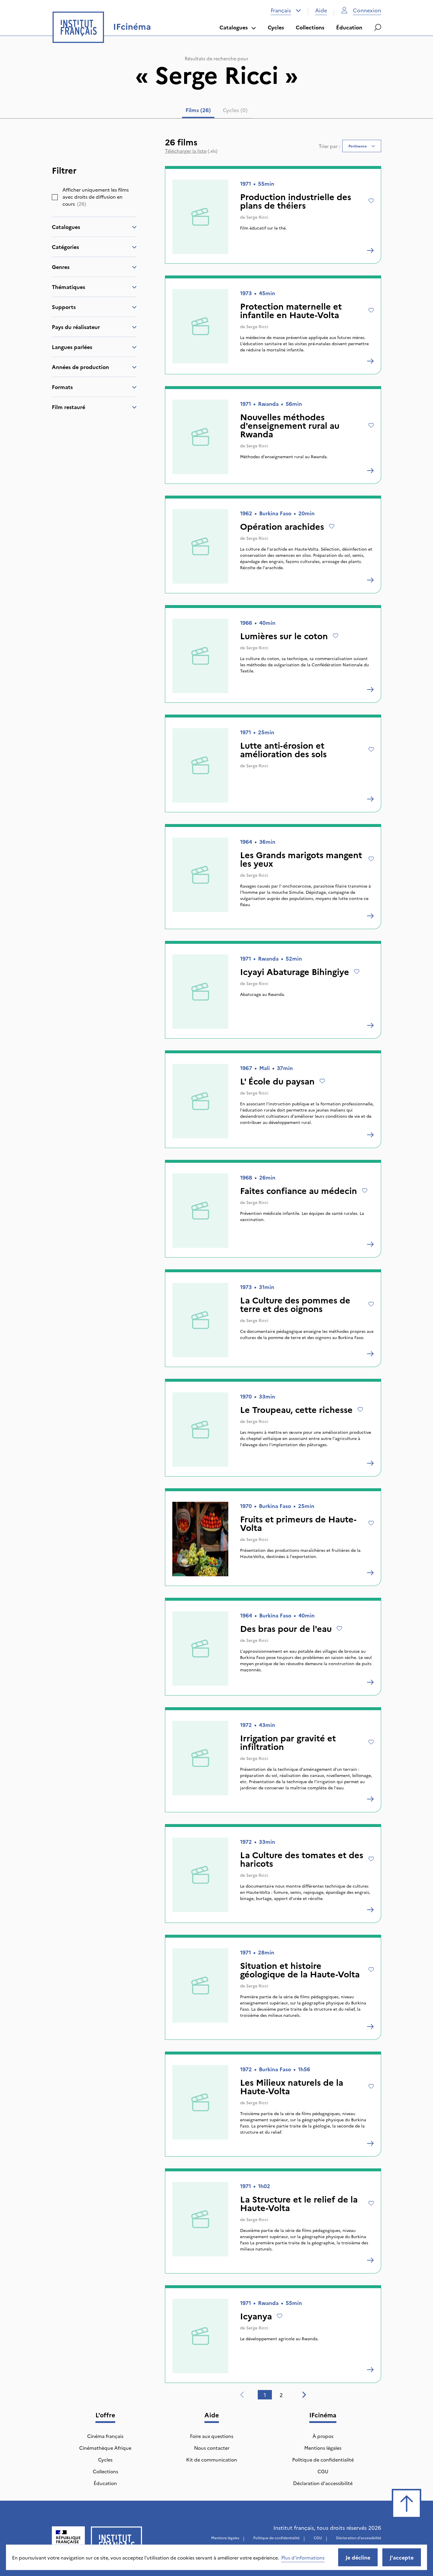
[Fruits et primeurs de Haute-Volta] (370, 1573)
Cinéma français (105, 2436)
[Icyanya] (370, 2370)
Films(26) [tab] (198, 110)
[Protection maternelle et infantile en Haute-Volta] (370, 361)
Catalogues (234, 27)
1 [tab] (265, 2395)
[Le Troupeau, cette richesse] (370, 1463)
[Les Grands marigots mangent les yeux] (370, 916)
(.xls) (191, 151)
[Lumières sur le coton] (370, 690)
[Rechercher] (378, 27)
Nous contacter (212, 2448)
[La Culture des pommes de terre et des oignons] (370, 1354)
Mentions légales (323, 2448)
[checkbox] (55, 197)
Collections (310, 27)
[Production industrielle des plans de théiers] (370, 250)
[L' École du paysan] (370, 1135)
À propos (323, 2436)
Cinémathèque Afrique (105, 2448)
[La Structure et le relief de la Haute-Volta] (370, 2260)
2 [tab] (281, 2395)
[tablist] (217, 111)
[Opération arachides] (370, 580)
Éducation (349, 27)
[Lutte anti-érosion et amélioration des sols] (370, 799)
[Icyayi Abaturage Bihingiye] (370, 1025)
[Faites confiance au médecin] (370, 1244)
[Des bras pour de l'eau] (370, 1682)
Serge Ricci (257, 217)
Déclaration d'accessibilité (323, 2483)
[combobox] (286, 10)
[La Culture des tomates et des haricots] (370, 1910)
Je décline (358, 2557)
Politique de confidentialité (323, 2459)
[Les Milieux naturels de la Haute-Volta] (370, 2143)
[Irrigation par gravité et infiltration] (370, 1799)
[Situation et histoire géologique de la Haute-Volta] (370, 2027)
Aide (321, 10)
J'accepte (402, 2557)
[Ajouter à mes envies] (371, 201)
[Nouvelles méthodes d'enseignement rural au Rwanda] (370, 471)
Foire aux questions (212, 2436)
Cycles (276, 27)
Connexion (367, 10)
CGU (323, 2471)
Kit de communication (212, 2459)
